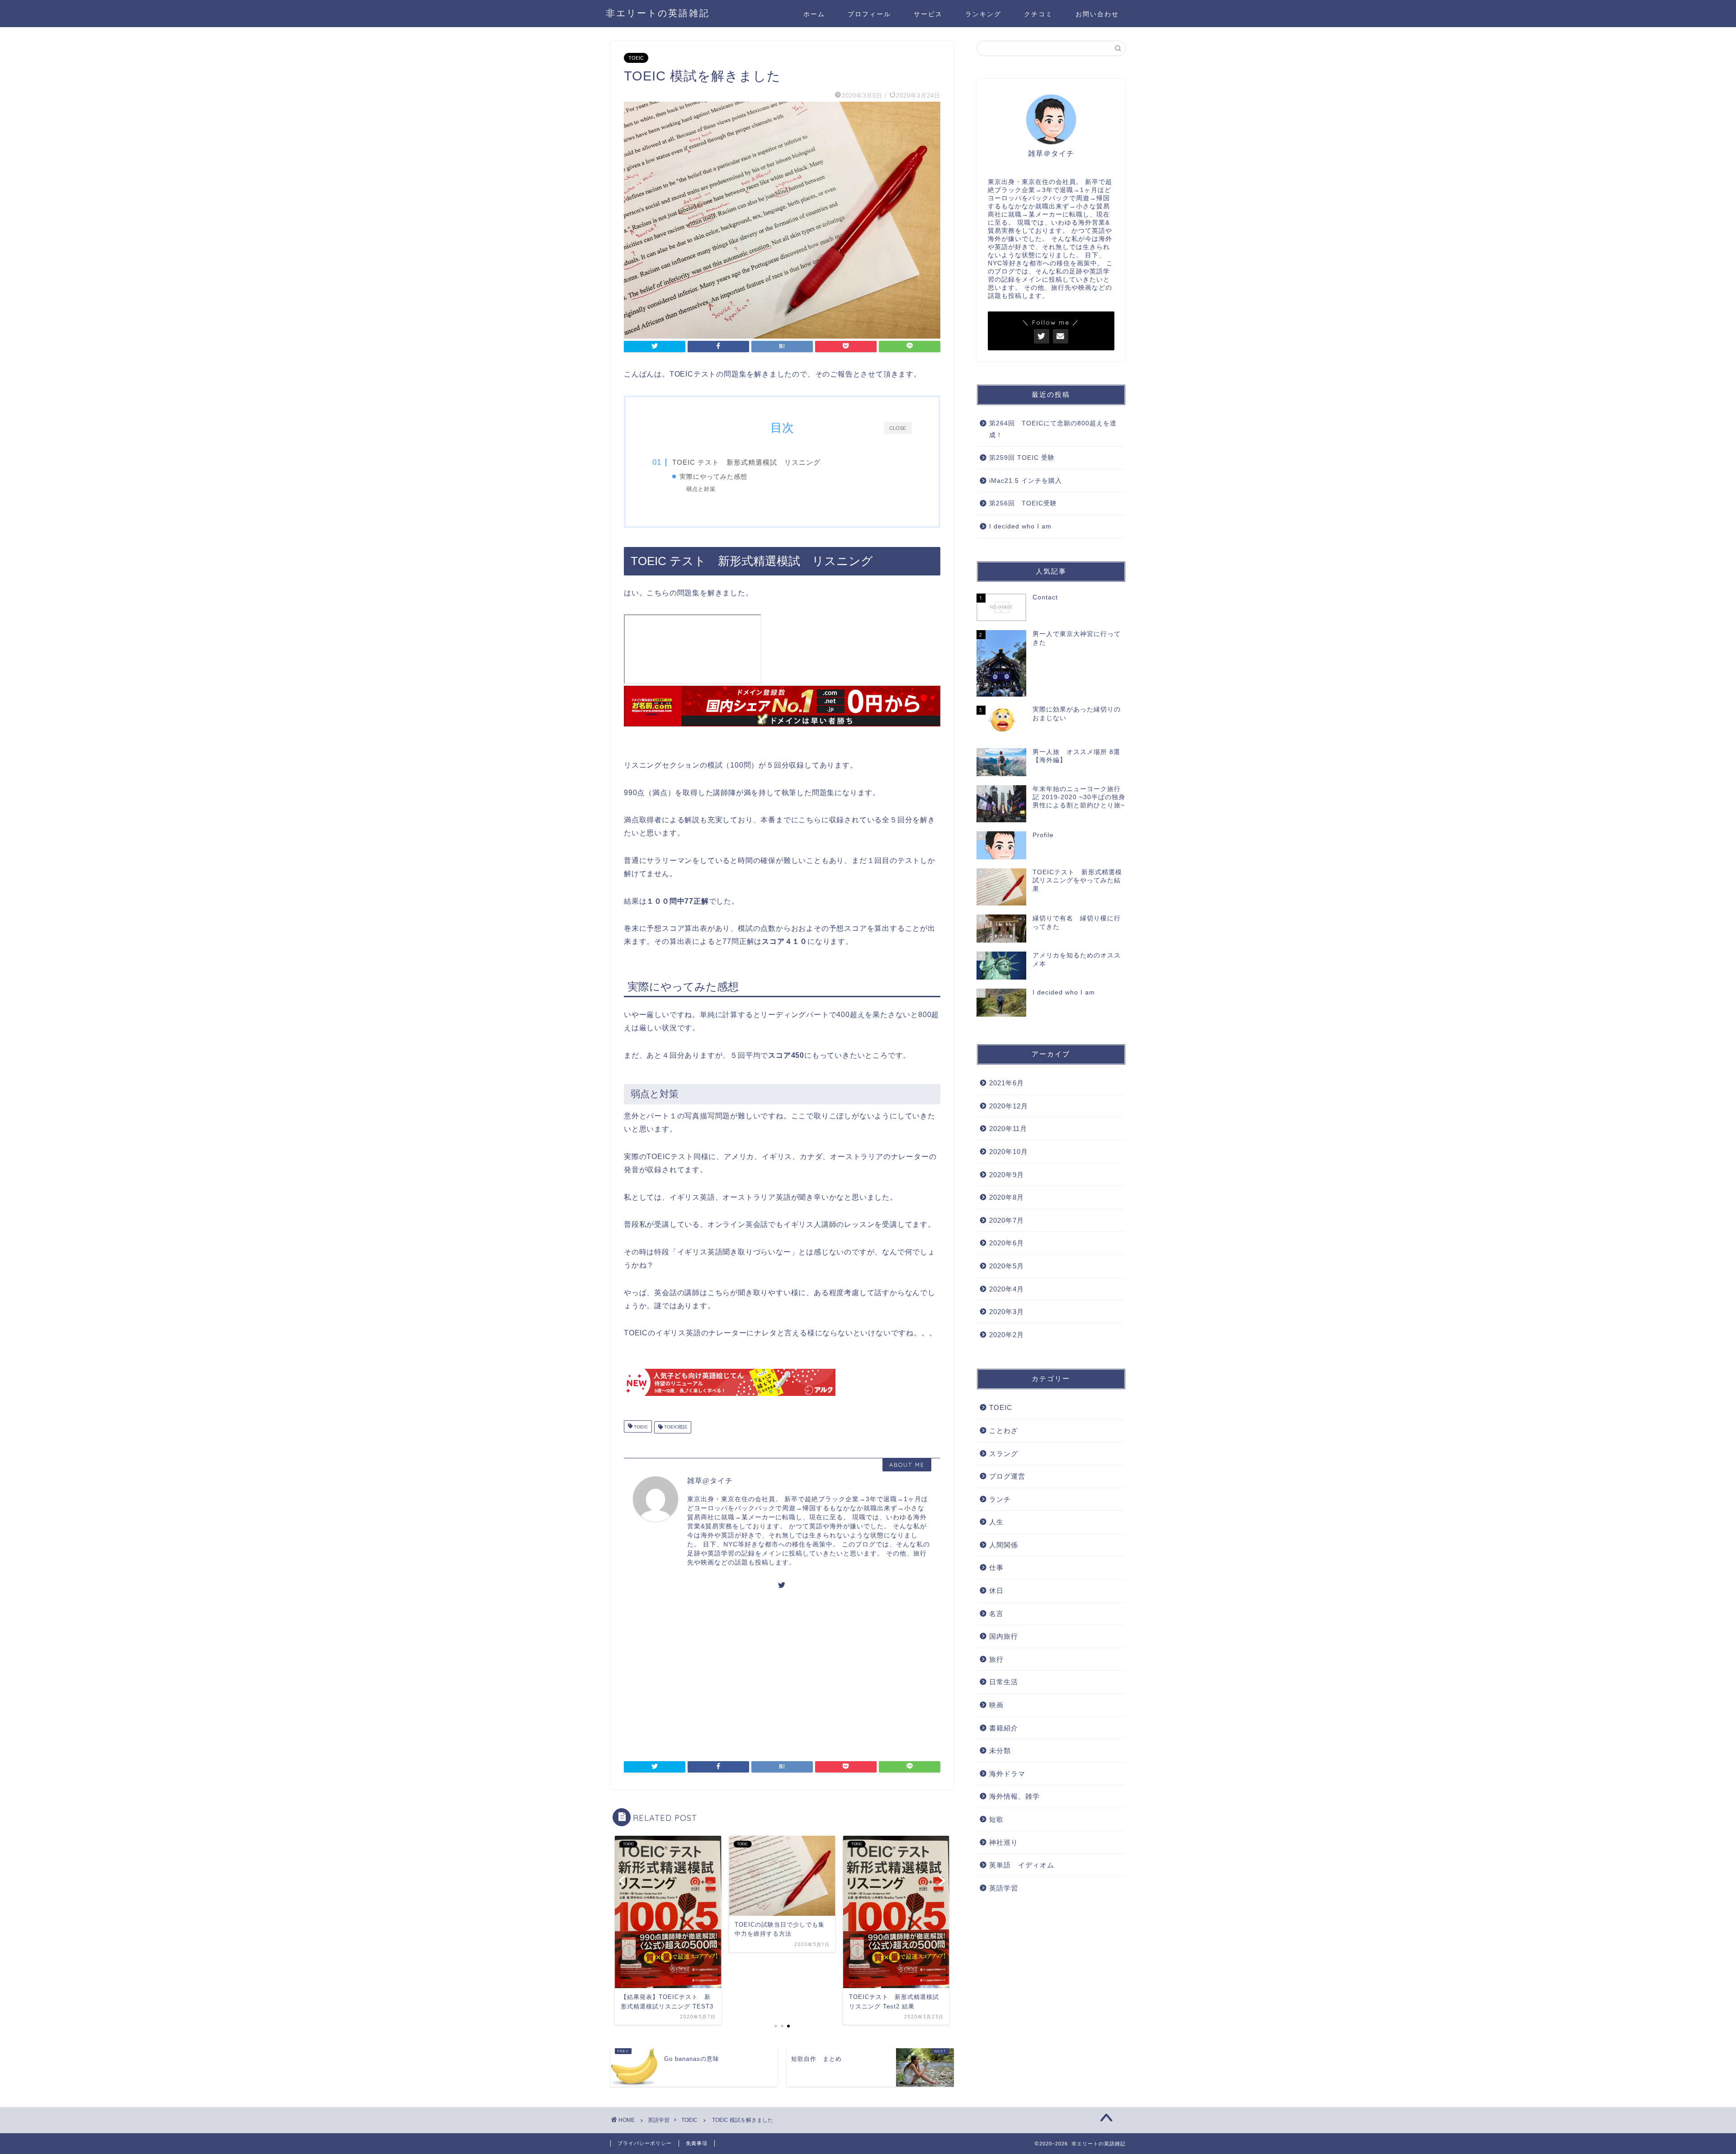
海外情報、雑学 (1014, 1796)
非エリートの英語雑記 (658, 13)
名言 (996, 1614)
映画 (996, 1705)
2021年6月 (1007, 1083)
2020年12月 (1009, 1106)
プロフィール (869, 14)
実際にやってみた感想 (713, 477)
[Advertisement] (700, 1675)
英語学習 (1004, 1888)
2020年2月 (1007, 1335)
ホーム (814, 14)
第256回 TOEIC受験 (1023, 503)
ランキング (983, 14)
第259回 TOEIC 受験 (1022, 458)
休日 (996, 1591)
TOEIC (636, 58)
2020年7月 (1007, 1220)
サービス (928, 14)
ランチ (1000, 1499)
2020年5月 (1007, 1266)
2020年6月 (1007, 1243)
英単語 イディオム (1022, 1865)
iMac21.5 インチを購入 (1026, 481)
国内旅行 (1004, 1636)
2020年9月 (1007, 1175)
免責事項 (697, 2143)
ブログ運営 (1007, 1476)
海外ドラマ (1007, 1774)
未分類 (1000, 1751)
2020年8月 (1007, 1197)
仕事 (996, 1567)
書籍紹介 (1004, 1728)
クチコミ (1038, 14)
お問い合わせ (1097, 14)
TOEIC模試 (675, 1427)
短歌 (996, 1819)
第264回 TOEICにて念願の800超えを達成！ (1053, 429)
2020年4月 (1007, 1289)
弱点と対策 (701, 489)
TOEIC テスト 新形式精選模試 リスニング (746, 462)
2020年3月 (1007, 1312)
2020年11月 (1008, 1129)
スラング (1004, 1454)
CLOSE (898, 428)
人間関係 (1004, 1545)
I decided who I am (1020, 526)
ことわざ (1004, 1431)
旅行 (996, 1659)
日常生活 (1004, 1682)
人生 (996, 1522)
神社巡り (1004, 1842)
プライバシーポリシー (645, 2143)
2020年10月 (1009, 1152)
